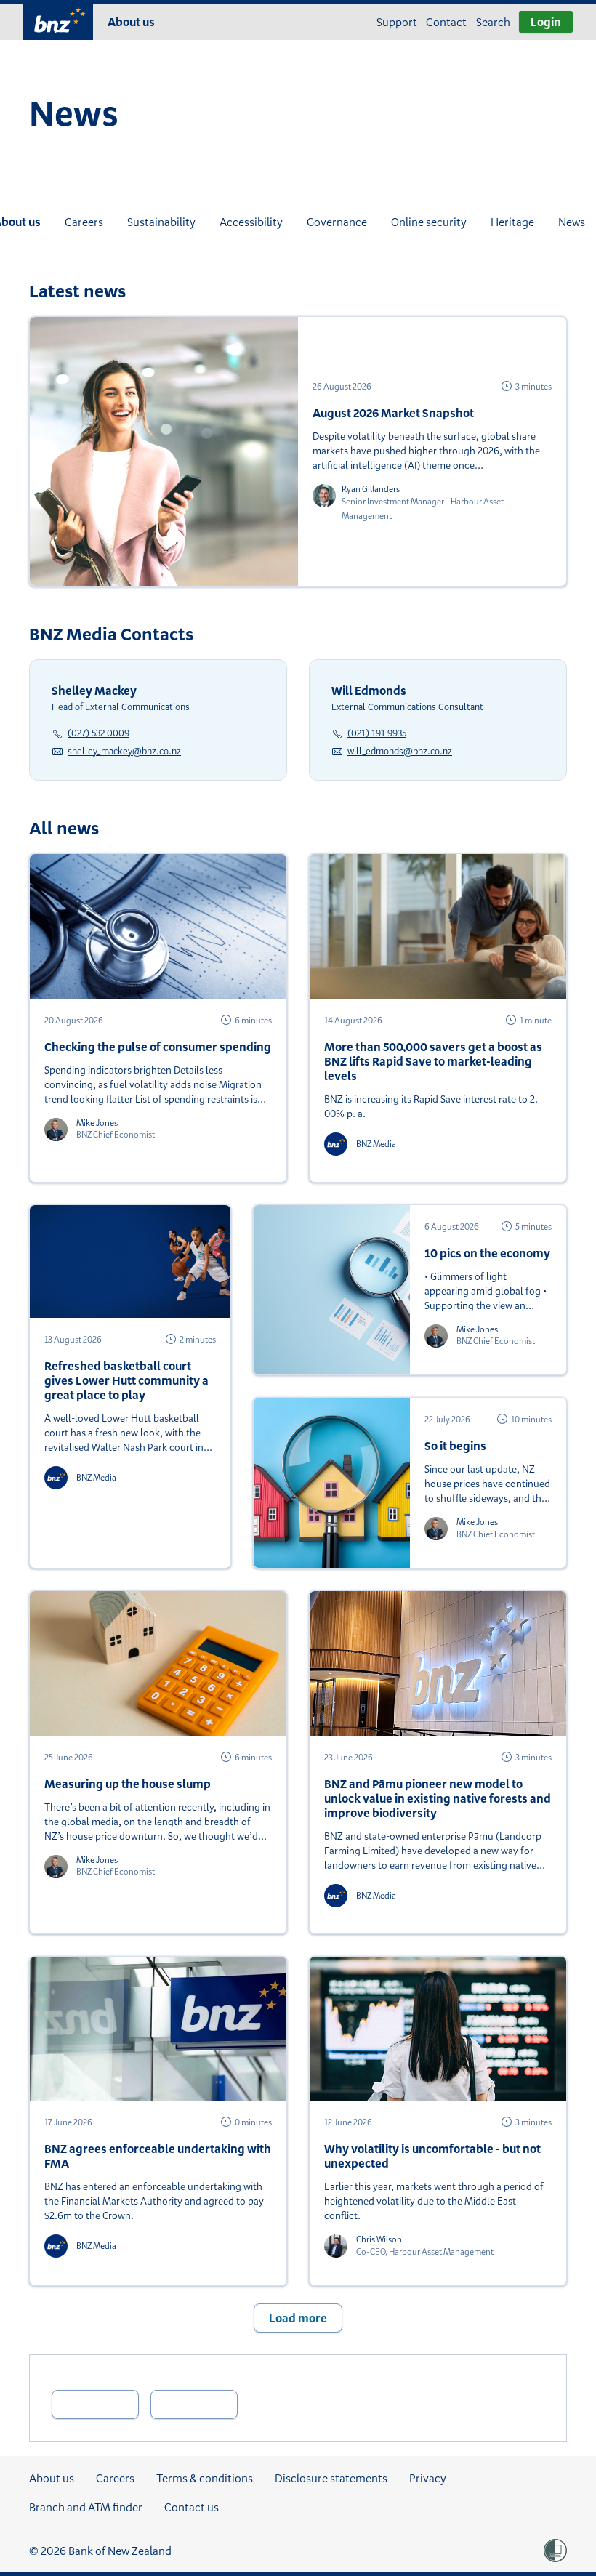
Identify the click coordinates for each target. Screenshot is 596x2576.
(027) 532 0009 (98, 733)
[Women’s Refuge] (555, 2551)
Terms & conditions (205, 2478)
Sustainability (161, 222)
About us (131, 22)
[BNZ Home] (58, 20)
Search (493, 22)
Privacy (428, 2478)
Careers (84, 222)
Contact (446, 22)
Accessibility (251, 222)
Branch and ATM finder (86, 2507)
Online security (429, 222)
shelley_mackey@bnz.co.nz (124, 751)
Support (397, 22)
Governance (337, 222)
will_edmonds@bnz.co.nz (400, 751)
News (572, 222)
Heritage (512, 222)
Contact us (192, 2507)
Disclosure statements (331, 2478)
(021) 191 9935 (377, 733)
